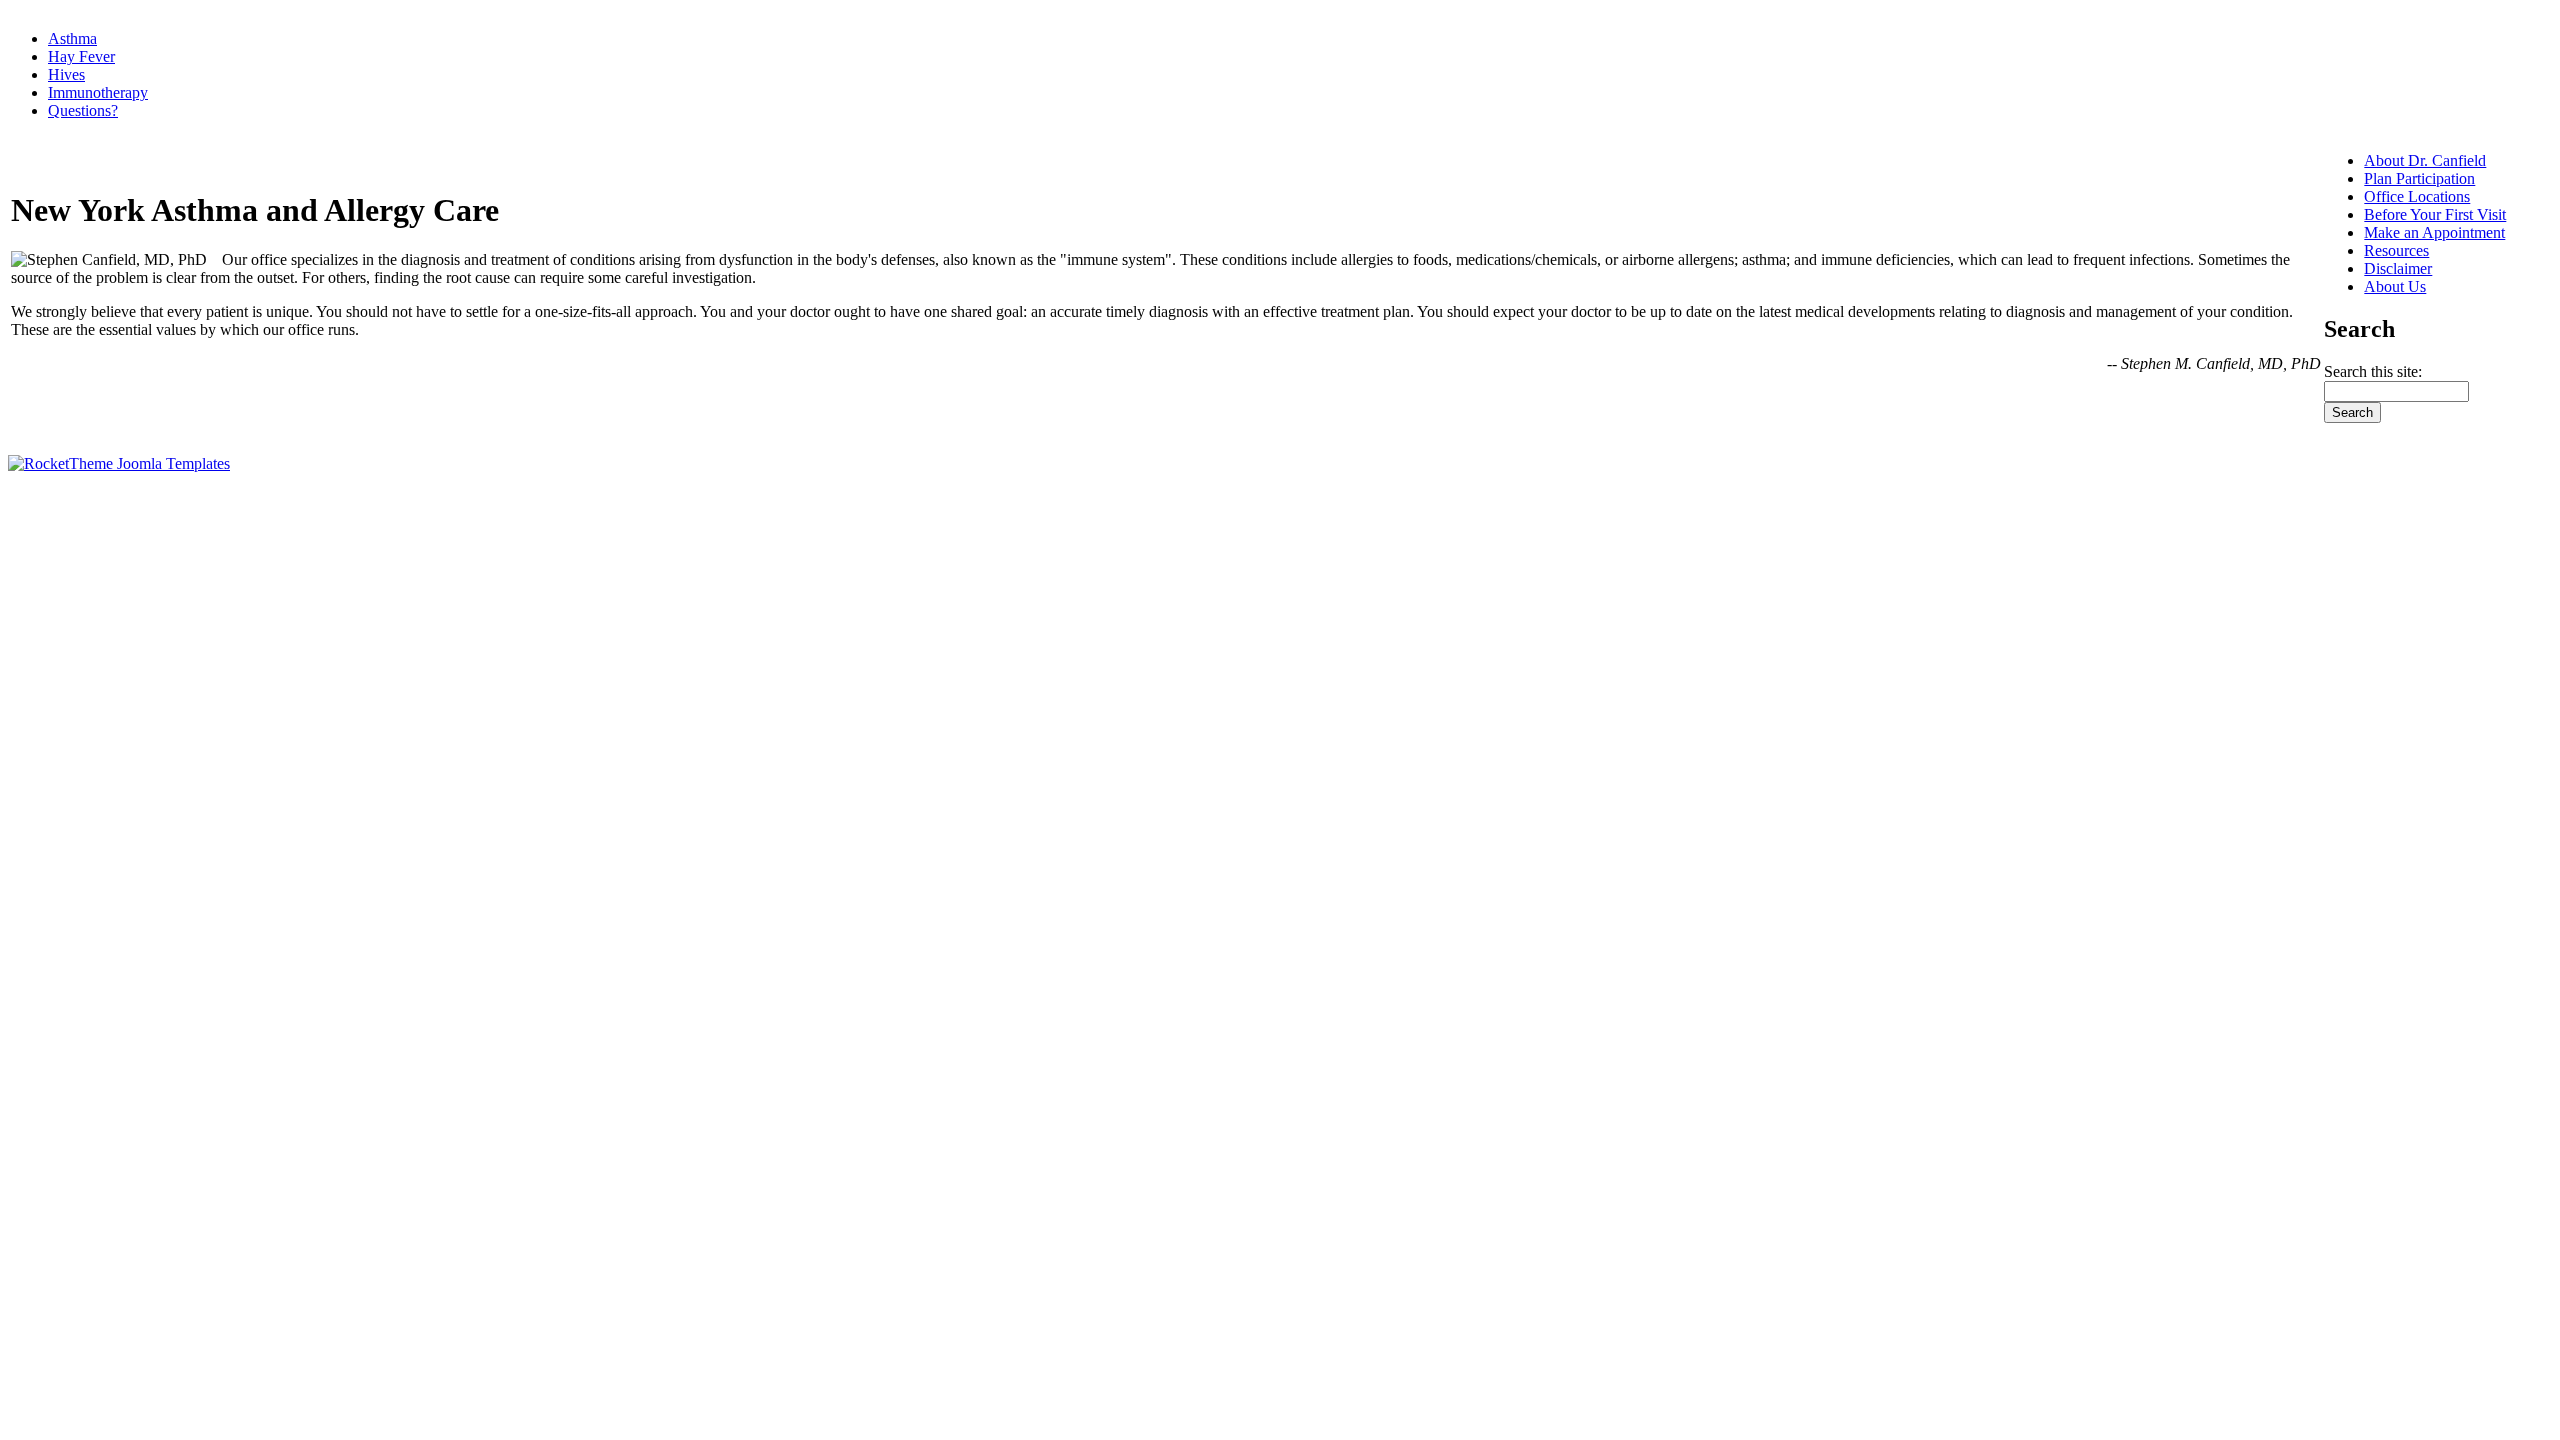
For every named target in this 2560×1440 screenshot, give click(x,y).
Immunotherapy (98, 92)
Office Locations (2417, 196)
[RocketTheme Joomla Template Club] (119, 463)
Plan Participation (2419, 178)
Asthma (72, 38)
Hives (66, 74)
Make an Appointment (2434, 232)
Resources (2396, 250)
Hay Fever (81, 56)
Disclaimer (2398, 268)
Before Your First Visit (2435, 214)
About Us (2395, 286)
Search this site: (2373, 371)
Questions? (83, 110)
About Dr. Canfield (2425, 160)
